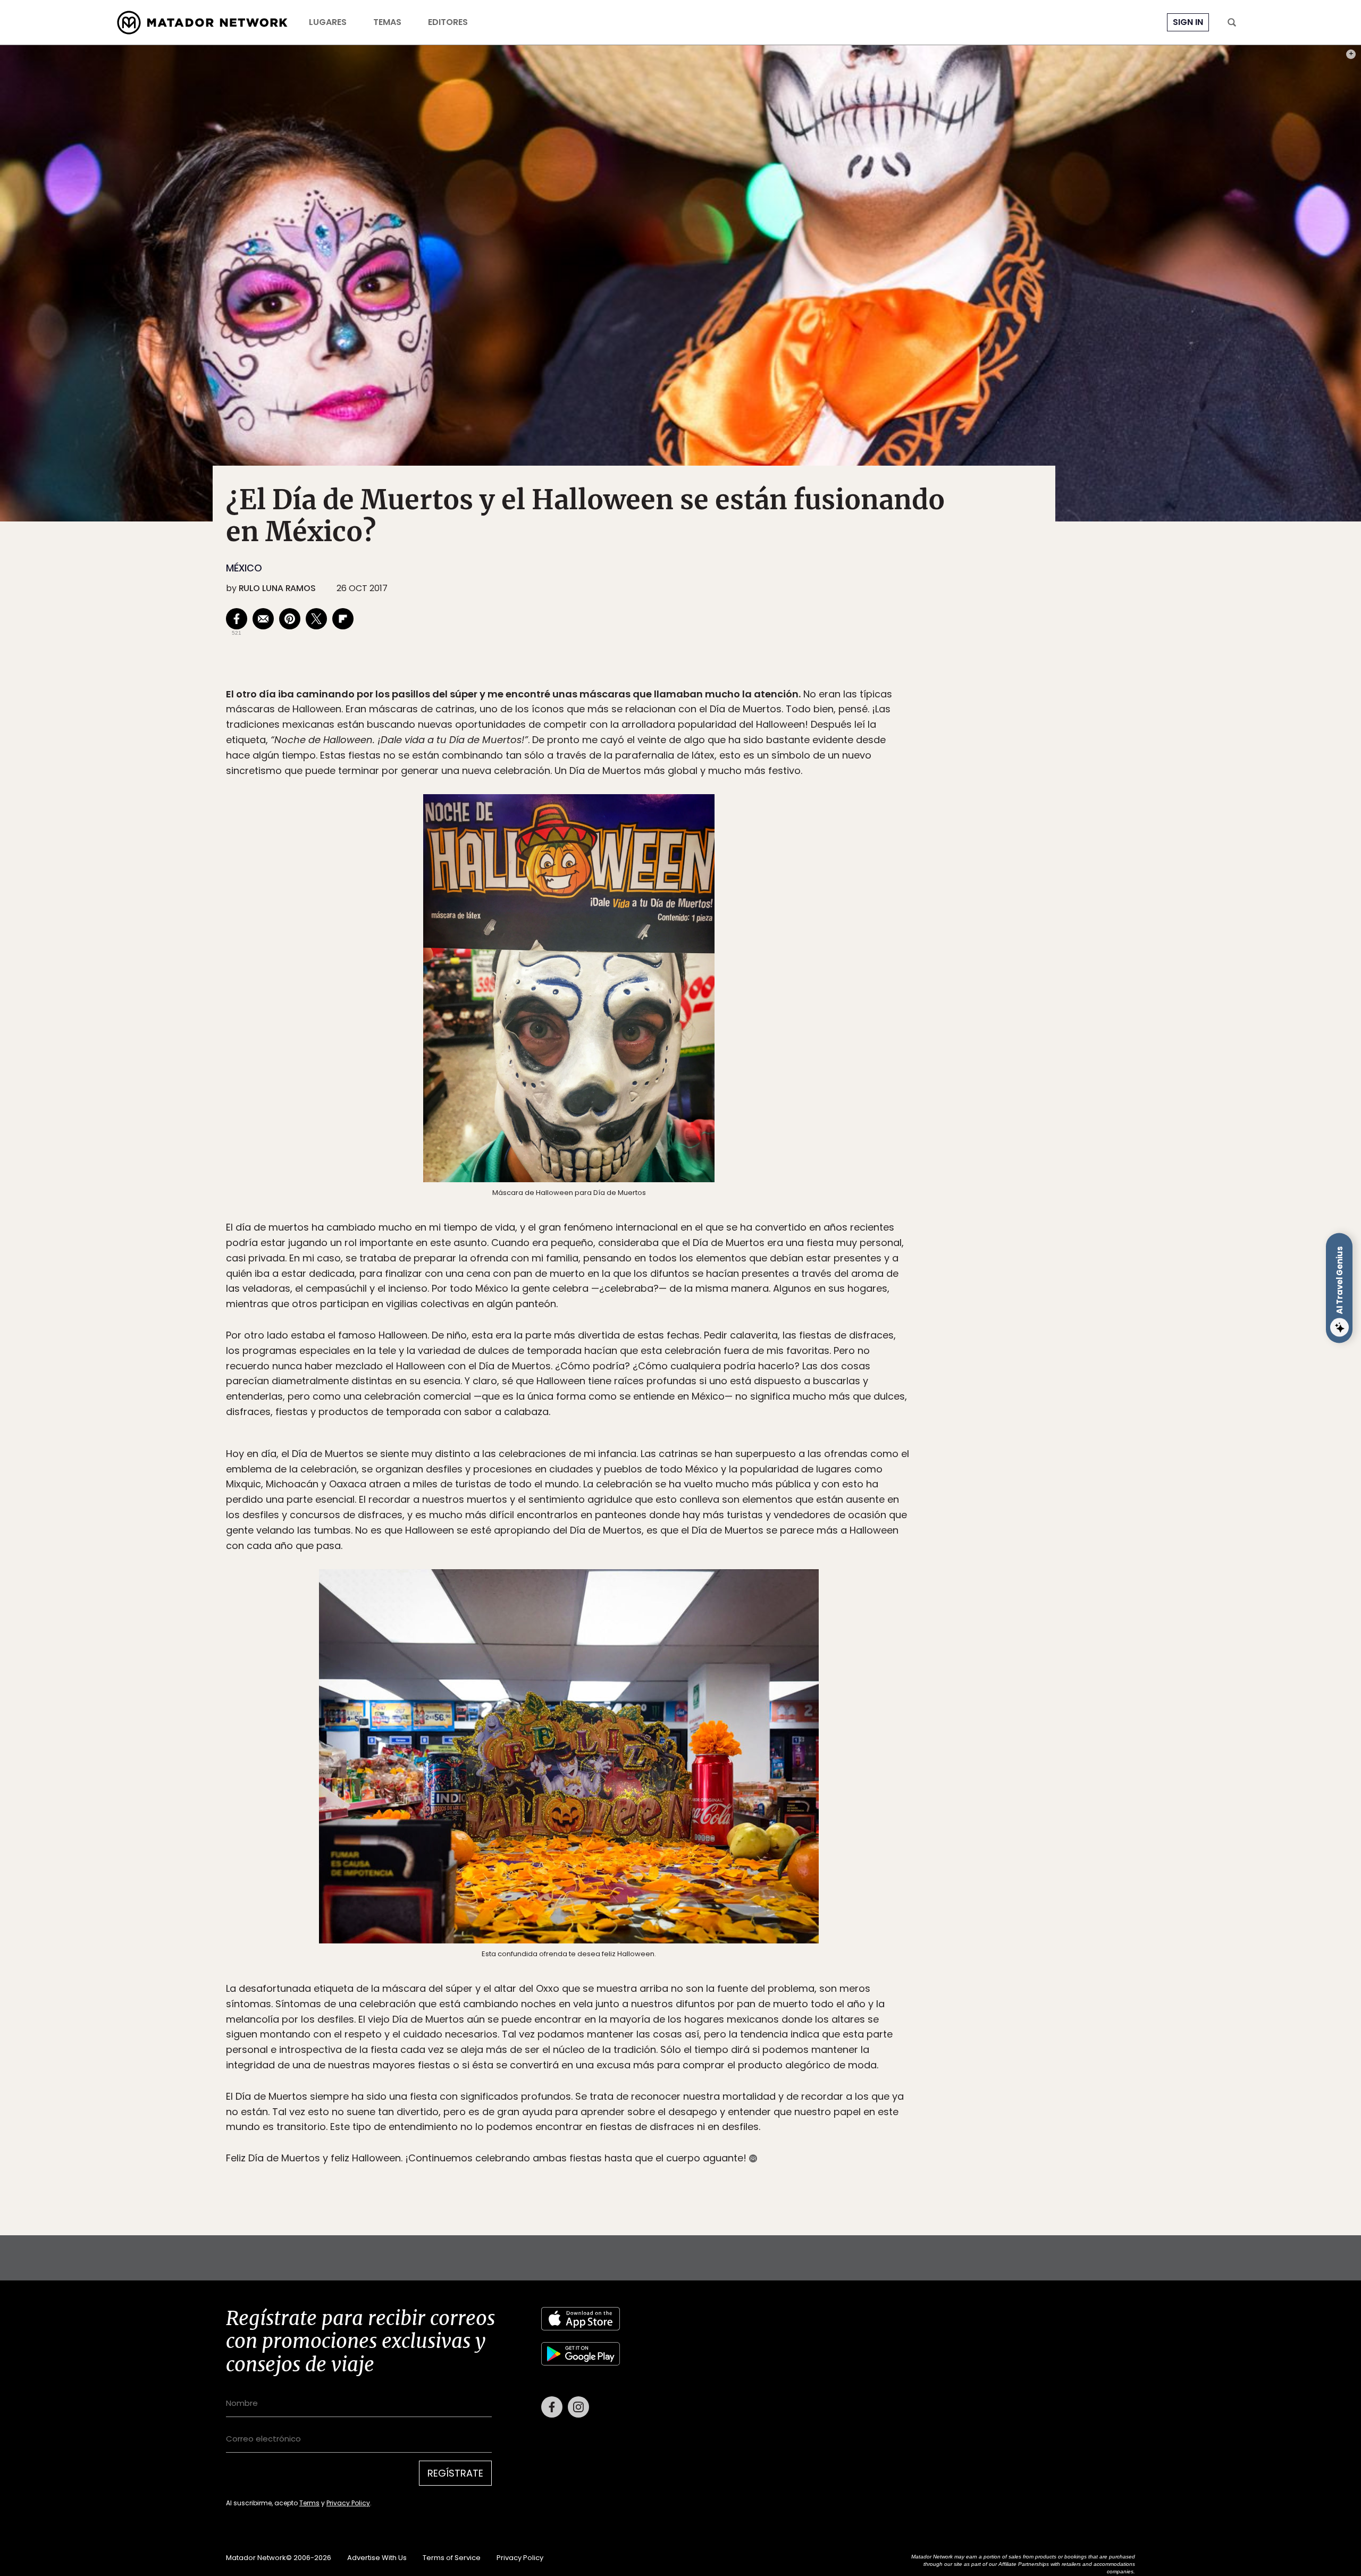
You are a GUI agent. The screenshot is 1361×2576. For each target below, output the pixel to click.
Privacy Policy (730, 1359)
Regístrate (779, 1333)
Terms (691, 1359)
